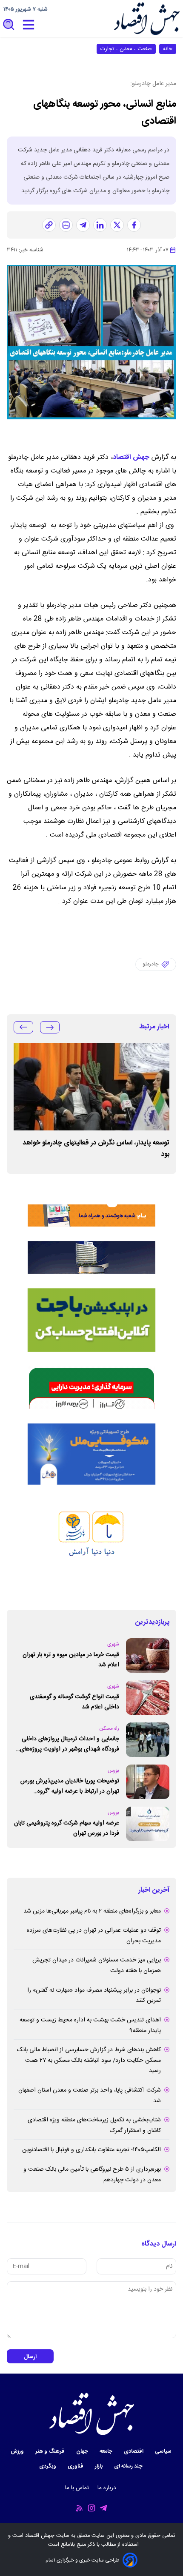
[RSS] (80, 2508)
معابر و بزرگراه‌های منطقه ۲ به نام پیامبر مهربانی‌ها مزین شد (92, 1911)
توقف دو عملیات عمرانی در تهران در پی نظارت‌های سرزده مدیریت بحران (94, 1936)
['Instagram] (91, 2508)
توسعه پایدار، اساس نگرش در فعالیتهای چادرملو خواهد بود (96, 1149)
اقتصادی (134, 2452)
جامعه (107, 2452)
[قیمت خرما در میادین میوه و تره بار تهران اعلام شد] (148, 1655)
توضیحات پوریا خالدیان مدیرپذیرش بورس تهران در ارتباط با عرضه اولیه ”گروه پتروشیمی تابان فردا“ (70, 1786)
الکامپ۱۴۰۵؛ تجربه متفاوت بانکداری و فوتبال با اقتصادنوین (91, 2150)
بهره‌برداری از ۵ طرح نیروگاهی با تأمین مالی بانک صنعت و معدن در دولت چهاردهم (92, 2175)
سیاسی (164, 2452)
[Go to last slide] (50, 1027)
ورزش (18, 2452)
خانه (168, 49)
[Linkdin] (100, 225)
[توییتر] (117, 225)
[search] (9, 25)
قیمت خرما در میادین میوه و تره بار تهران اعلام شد (71, 1660)
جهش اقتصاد (131, 457)
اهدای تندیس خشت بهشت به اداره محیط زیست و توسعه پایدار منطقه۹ (90, 2025)
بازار (99, 2466)
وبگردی (48, 2466)
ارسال (30, 2357)
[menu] (29, 25)
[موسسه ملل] (91, 1454)
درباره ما (108, 2488)
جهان (83, 2452)
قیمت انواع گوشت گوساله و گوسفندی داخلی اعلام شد (74, 1702)
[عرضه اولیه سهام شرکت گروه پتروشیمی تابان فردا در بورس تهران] (148, 1824)
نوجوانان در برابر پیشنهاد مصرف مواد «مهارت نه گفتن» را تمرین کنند (94, 1996)
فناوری (76, 2466)
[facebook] (134, 225)
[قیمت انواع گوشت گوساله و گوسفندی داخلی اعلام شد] (148, 1698)
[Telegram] (103, 2508)
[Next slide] (23, 1027)
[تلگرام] (83, 225)
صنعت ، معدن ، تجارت (126, 49)
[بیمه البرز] (91, 1388)
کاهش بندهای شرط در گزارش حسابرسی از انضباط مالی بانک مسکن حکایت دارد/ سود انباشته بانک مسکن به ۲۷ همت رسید (89, 2060)
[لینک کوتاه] (49, 225)
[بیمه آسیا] (91, 1257)
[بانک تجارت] (91, 1320)
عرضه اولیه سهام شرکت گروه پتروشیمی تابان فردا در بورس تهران (67, 1829)
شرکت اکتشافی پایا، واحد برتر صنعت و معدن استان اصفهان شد (90, 2096)
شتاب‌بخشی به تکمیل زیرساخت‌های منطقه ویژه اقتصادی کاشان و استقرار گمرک (94, 2125)
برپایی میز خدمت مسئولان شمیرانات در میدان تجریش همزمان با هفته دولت (97, 1965)
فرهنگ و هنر (51, 2452)
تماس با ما (78, 2488)
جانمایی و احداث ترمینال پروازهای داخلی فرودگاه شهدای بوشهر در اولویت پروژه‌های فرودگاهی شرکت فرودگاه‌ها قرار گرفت (70, 1744)
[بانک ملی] (91, 1205)
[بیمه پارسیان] (91, 1547)
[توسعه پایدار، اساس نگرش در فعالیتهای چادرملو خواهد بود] (91, 1087)
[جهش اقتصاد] (147, 19)
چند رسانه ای (129, 2466)
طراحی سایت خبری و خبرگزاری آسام (82, 2560)
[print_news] (66, 225)
